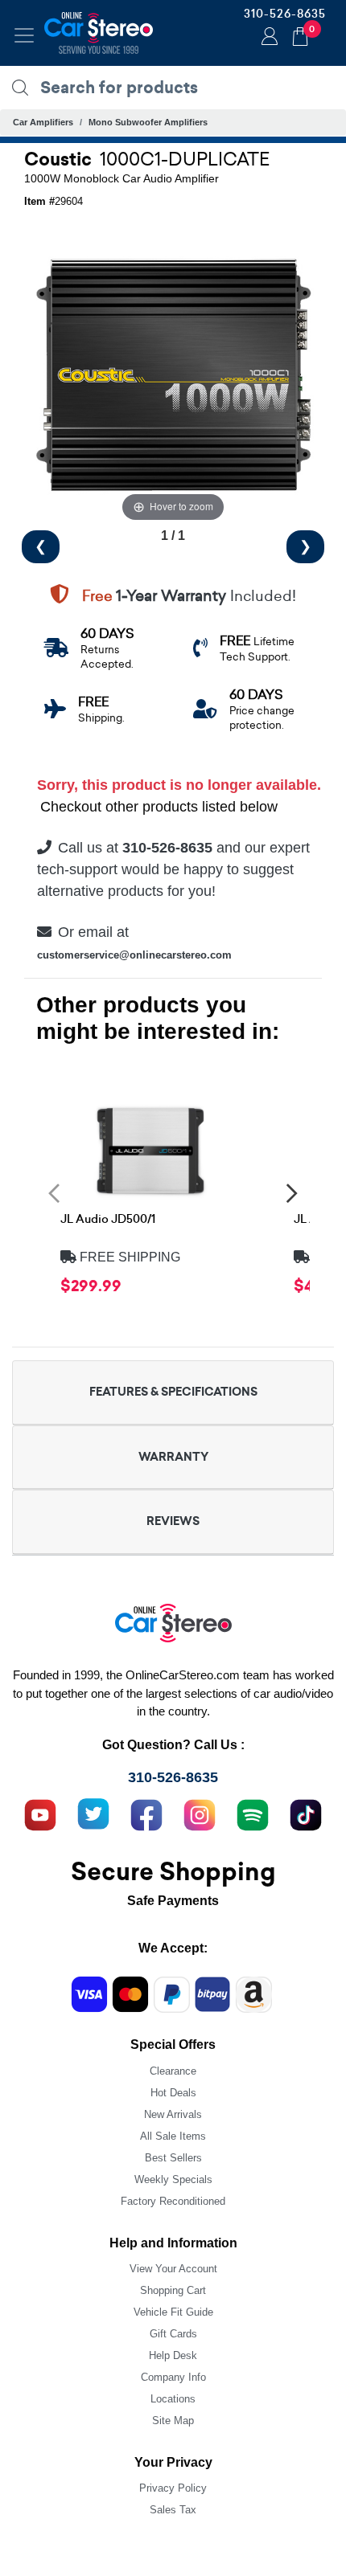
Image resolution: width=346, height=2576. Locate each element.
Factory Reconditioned (173, 2201)
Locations (173, 2399)
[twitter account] (93, 1813)
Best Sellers (173, 2158)
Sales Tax (173, 2510)
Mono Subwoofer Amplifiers (148, 122)
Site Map (173, 2421)
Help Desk (173, 2355)
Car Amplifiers (43, 122)
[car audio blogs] (253, 1813)
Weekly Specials (173, 2179)
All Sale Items (173, 2136)
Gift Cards (173, 2334)
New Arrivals (173, 2114)
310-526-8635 (285, 14)
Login (267, 38)
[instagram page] (200, 1813)
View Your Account (173, 2269)
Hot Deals (173, 2093)
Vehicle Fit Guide (173, 2312)
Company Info (173, 2377)
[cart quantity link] (300, 34)
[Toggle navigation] (24, 35)
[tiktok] (306, 1813)
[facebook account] (146, 1813)
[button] (54, 1193)
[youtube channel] (40, 1813)
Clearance (173, 2071)
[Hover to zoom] (173, 377)
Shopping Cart (173, 2290)
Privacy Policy (173, 2488)
